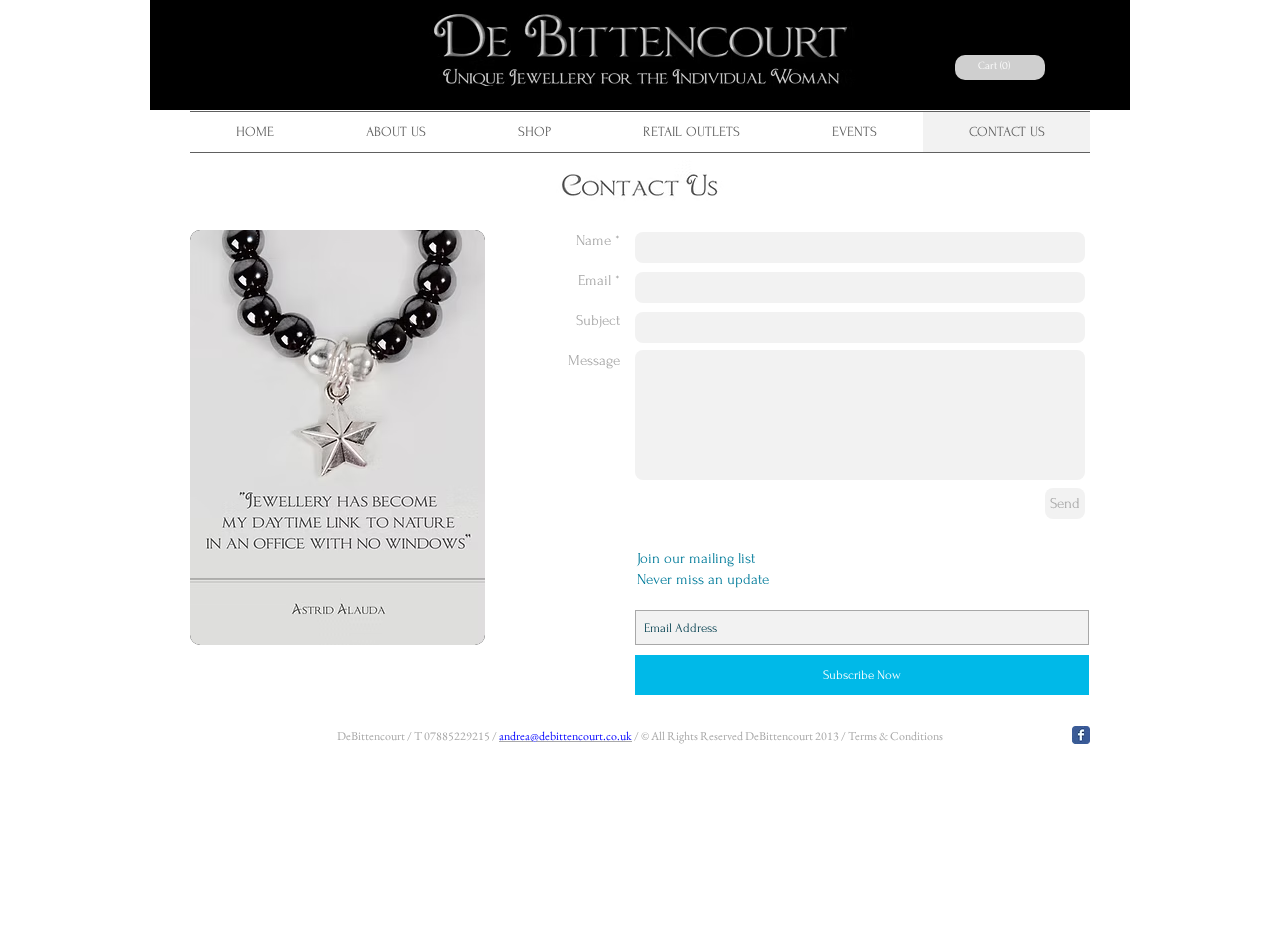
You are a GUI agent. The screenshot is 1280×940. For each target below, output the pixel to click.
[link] (997, 65)
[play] (455, 615)
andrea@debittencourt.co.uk (565, 736)
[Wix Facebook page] (1081, 735)
